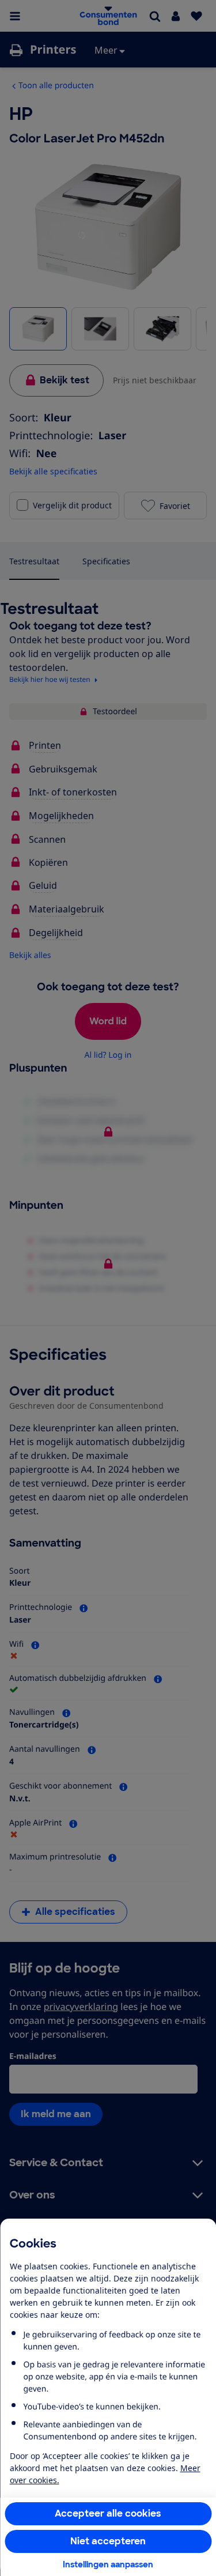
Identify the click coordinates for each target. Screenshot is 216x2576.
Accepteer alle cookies (108, 2513)
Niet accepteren (108, 2541)
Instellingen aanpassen (108, 2564)
